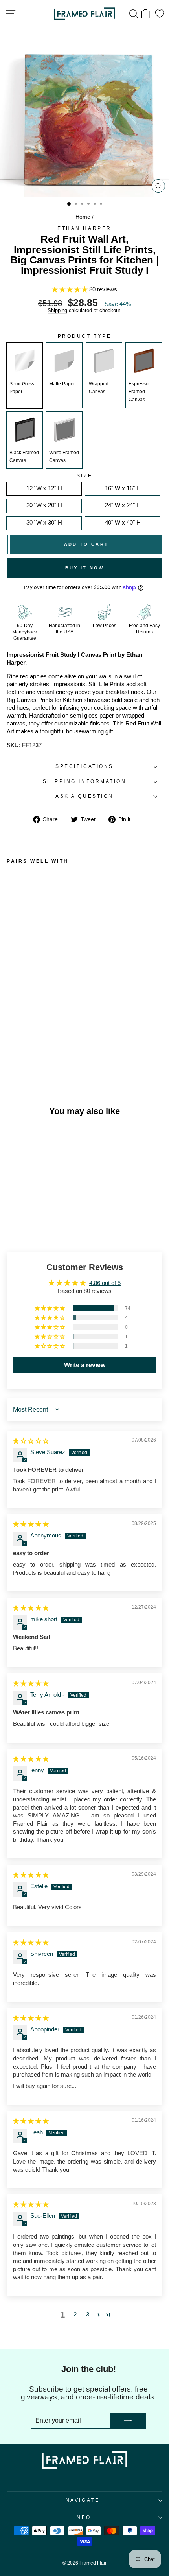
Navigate (83, 2500)
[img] (31, 1441)
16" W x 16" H (123, 488)
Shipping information (85, 781)
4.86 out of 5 (105, 1283)
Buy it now (85, 568)
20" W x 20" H (44, 505)
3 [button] (88, 2315)
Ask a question (84, 796)
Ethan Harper (84, 228)
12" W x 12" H (44, 488)
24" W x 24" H (123, 505)
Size (84, 476)
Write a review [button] (85, 1365)
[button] (71, 289)
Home (83, 217)
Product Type (84, 336)
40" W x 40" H (123, 523)
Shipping (57, 311)
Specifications (84, 766)
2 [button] (75, 2315)
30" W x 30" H (44, 523)
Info (83, 2517)
